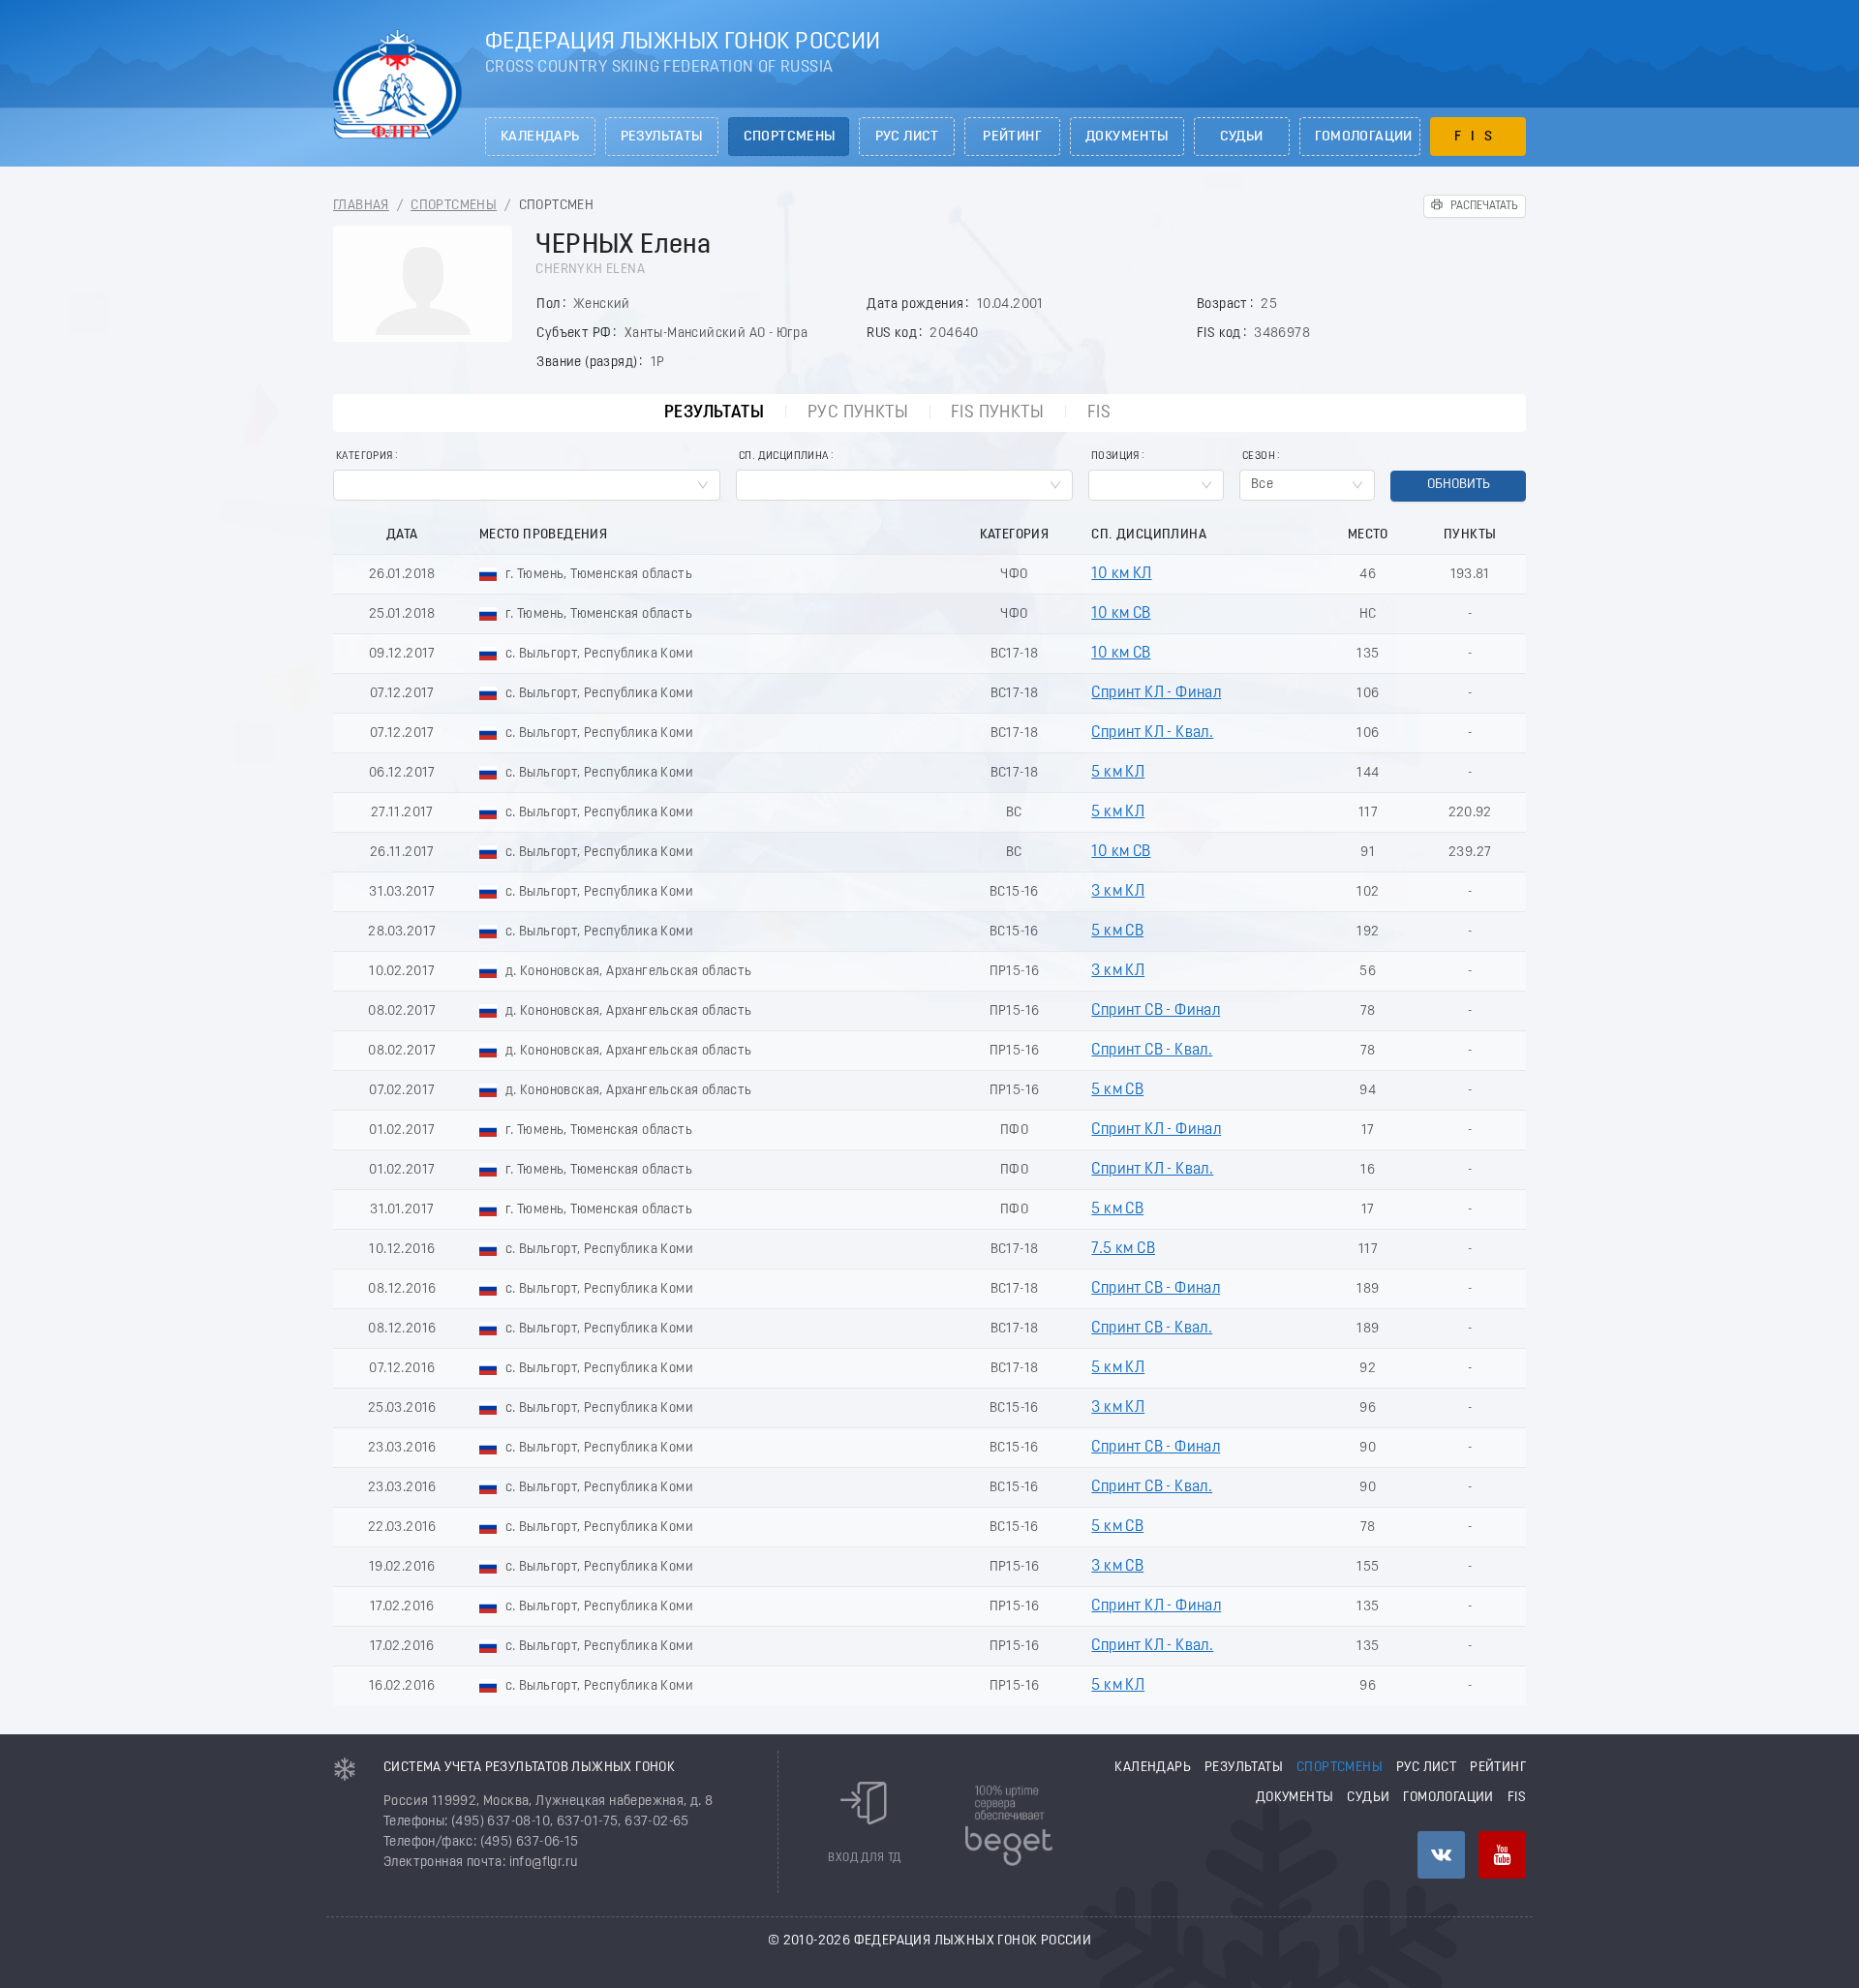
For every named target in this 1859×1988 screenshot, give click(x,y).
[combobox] (527, 485)
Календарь (540, 137)
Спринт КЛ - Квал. (1152, 733)
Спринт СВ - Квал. (1152, 1051)
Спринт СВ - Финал (1156, 1011)
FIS (1478, 137)
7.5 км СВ (1123, 1249)
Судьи (1242, 137)
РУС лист (907, 137)
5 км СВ (1117, 932)
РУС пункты (858, 413)
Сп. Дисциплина (784, 457)
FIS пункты (997, 413)
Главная (361, 206)
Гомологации (1364, 137)
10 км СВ (1121, 614)
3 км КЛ (1118, 892)
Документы (1127, 137)
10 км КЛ (1121, 574)
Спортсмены (790, 137)
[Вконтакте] (1441, 1855)
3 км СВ (1117, 1567)
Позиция (1115, 457)
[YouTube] (1502, 1855)
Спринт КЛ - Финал (1156, 693)
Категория (365, 457)
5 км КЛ (1118, 773)
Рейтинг (1012, 137)
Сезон (1259, 457)
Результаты (662, 137)
